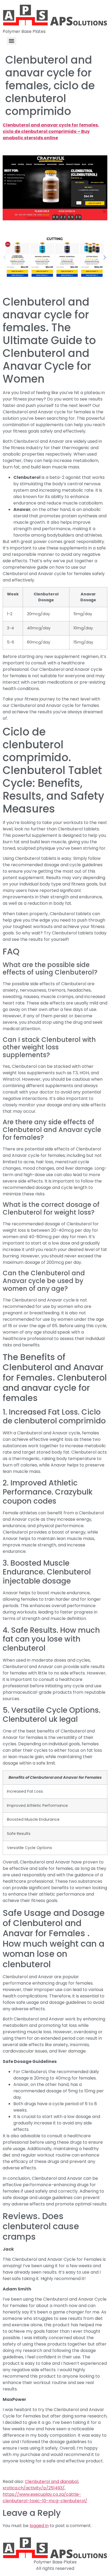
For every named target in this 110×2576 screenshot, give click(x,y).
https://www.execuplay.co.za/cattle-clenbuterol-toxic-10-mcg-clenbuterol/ (45, 2498)
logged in (39, 2526)
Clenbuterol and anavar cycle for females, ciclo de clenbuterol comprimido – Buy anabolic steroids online (51, 131)
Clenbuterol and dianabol (52, 2481)
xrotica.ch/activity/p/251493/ (34, 2488)
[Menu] (11, 41)
